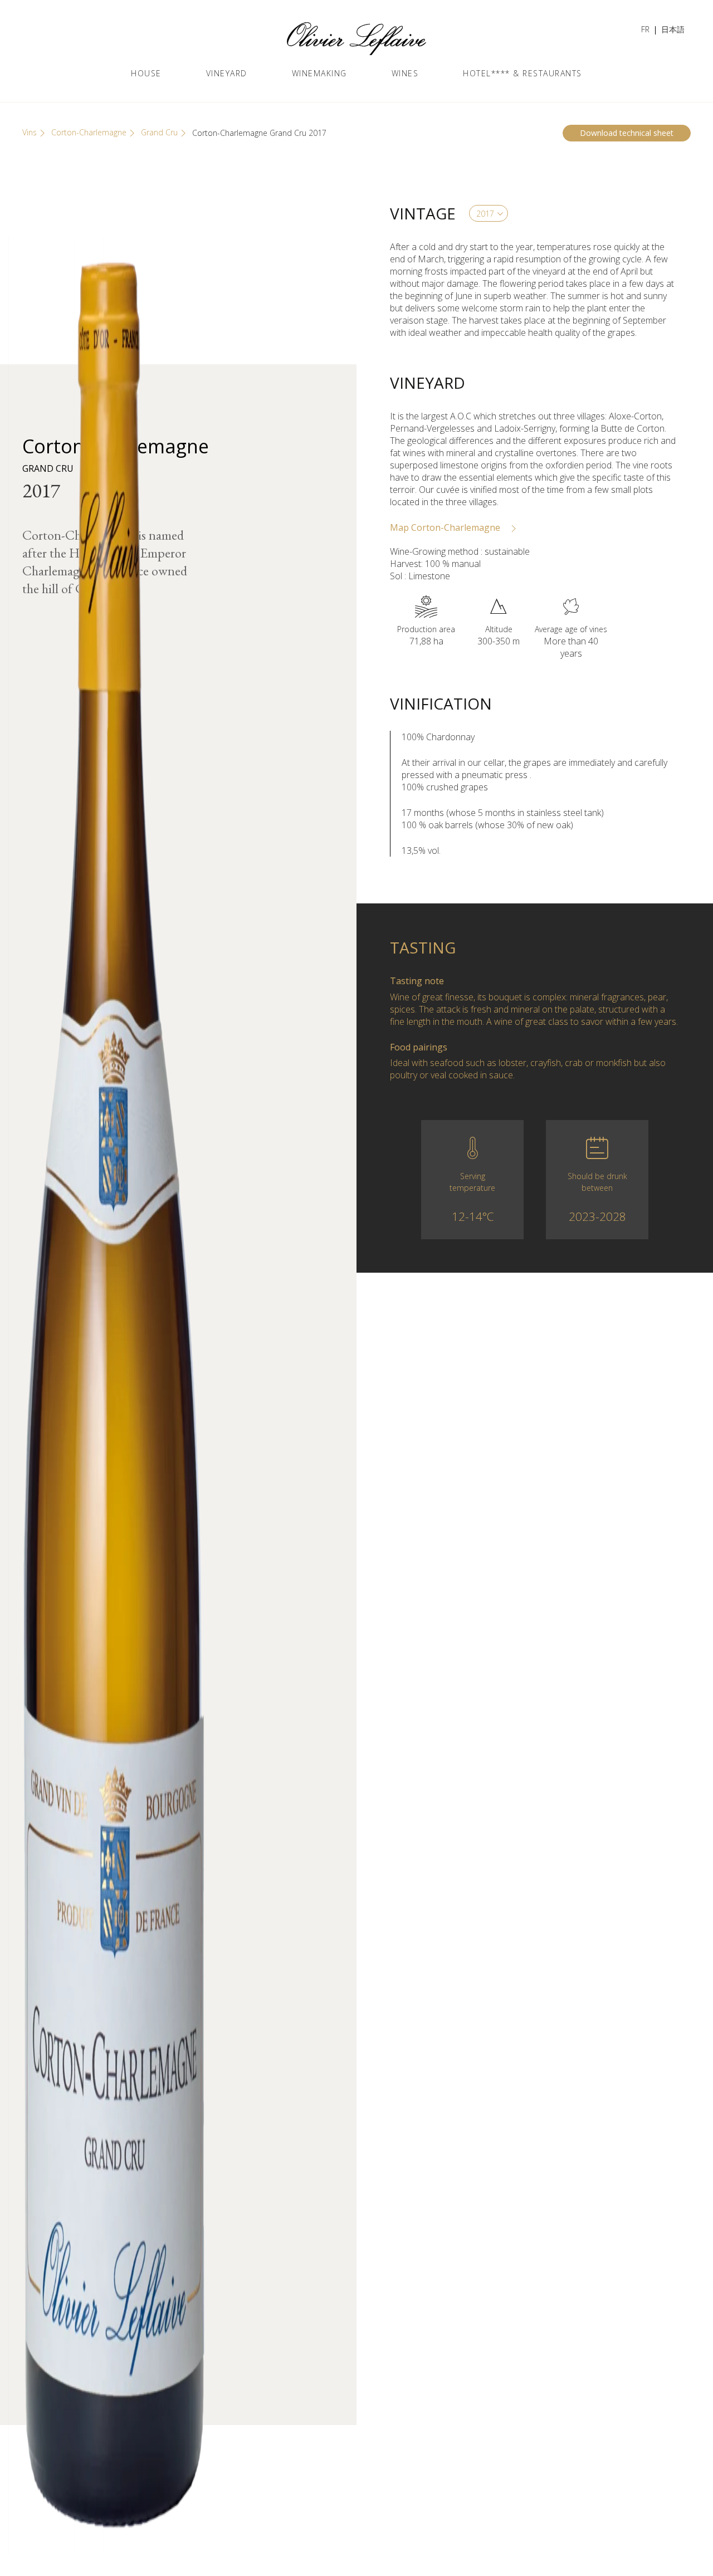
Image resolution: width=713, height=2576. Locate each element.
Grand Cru (159, 132)
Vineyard (227, 73)
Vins (30, 132)
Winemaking (319, 73)
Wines (405, 73)
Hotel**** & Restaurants (522, 73)
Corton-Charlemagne (89, 132)
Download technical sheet (627, 133)
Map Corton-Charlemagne (446, 527)
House (146, 73)
